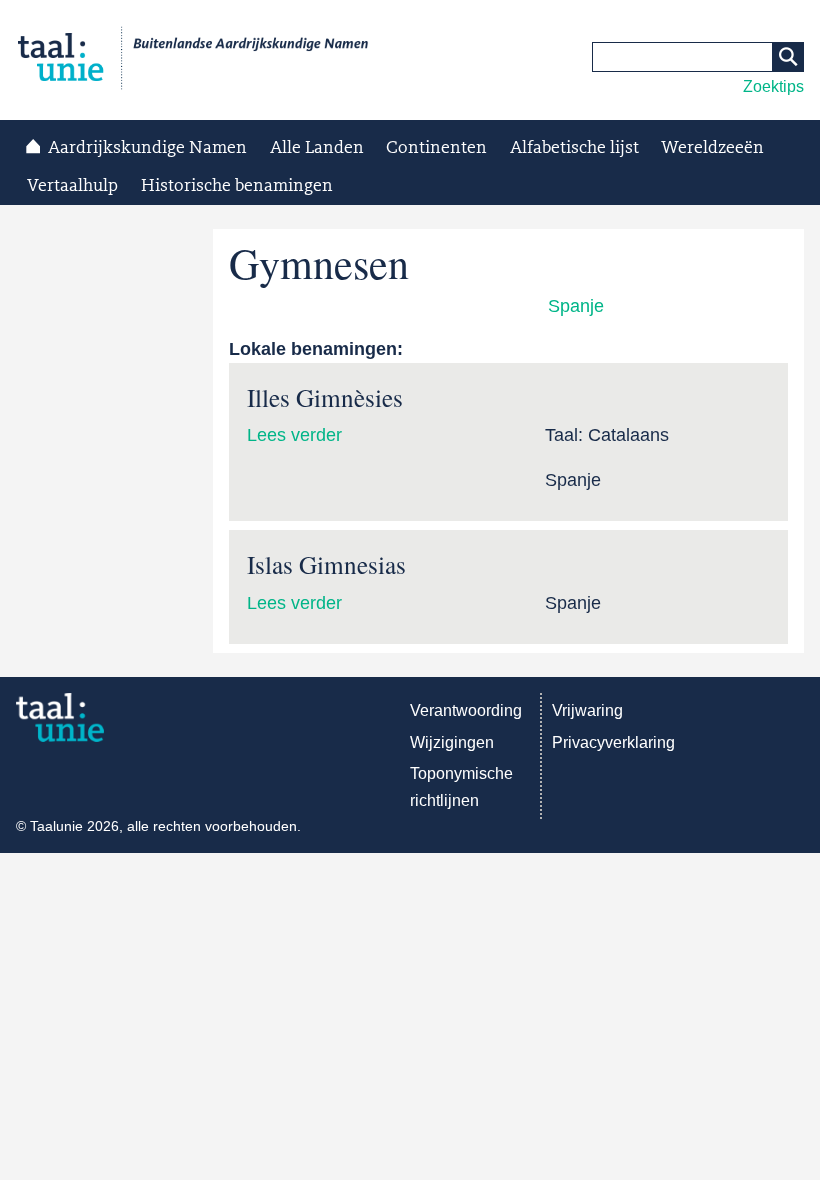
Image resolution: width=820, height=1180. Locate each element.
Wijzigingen (452, 742)
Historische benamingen (237, 186)
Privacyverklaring (613, 742)
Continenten (436, 148)
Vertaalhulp (72, 186)
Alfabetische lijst (574, 148)
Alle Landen (317, 148)
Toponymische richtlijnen (461, 787)
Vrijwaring (587, 710)
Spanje (576, 306)
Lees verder (294, 435)
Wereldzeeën (712, 148)
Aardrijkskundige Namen (147, 148)
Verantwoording (466, 710)
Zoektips (773, 86)
